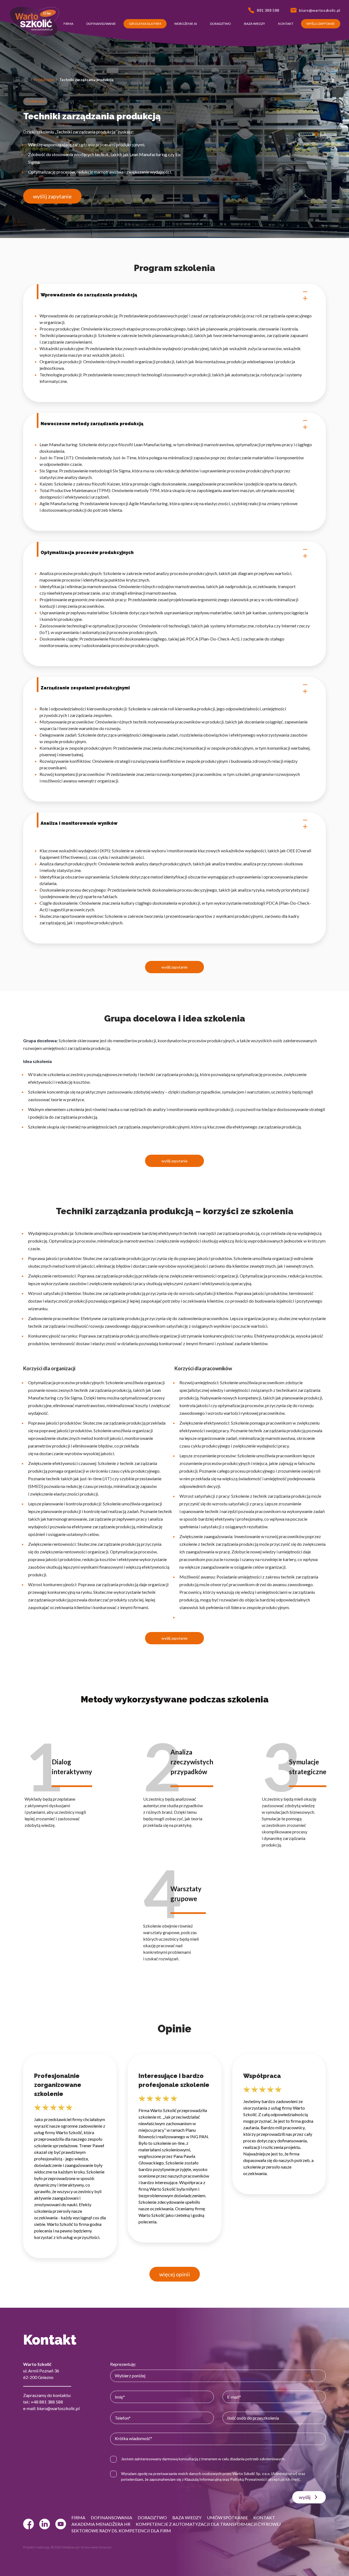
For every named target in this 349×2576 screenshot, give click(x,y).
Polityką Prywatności (248, 2479)
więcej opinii (175, 2274)
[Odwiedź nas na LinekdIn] (45, 2524)
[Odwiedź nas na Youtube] (61, 2524)
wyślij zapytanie (52, 196)
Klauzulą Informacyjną (203, 2479)
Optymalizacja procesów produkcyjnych (87, 553)
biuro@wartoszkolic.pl (58, 2408)
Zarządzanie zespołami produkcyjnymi (85, 688)
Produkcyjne (44, 80)
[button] (68, 24)
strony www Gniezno (96, 2547)
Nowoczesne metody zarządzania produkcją (92, 424)
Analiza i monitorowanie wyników (79, 823)
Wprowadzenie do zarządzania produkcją (89, 295)
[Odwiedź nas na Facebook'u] (28, 2524)
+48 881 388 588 (47, 2402)
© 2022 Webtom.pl (65, 2547)
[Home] (26, 80)
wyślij (305, 2497)
